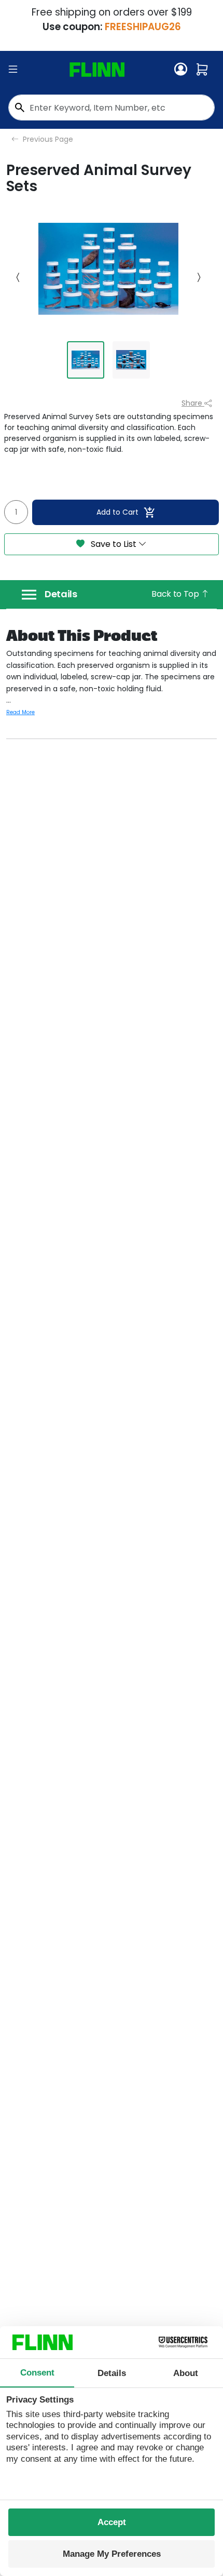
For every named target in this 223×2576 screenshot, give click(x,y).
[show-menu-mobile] (13, 70)
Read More (20, 712)
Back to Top (176, 594)
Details (61, 594)
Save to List (114, 544)
